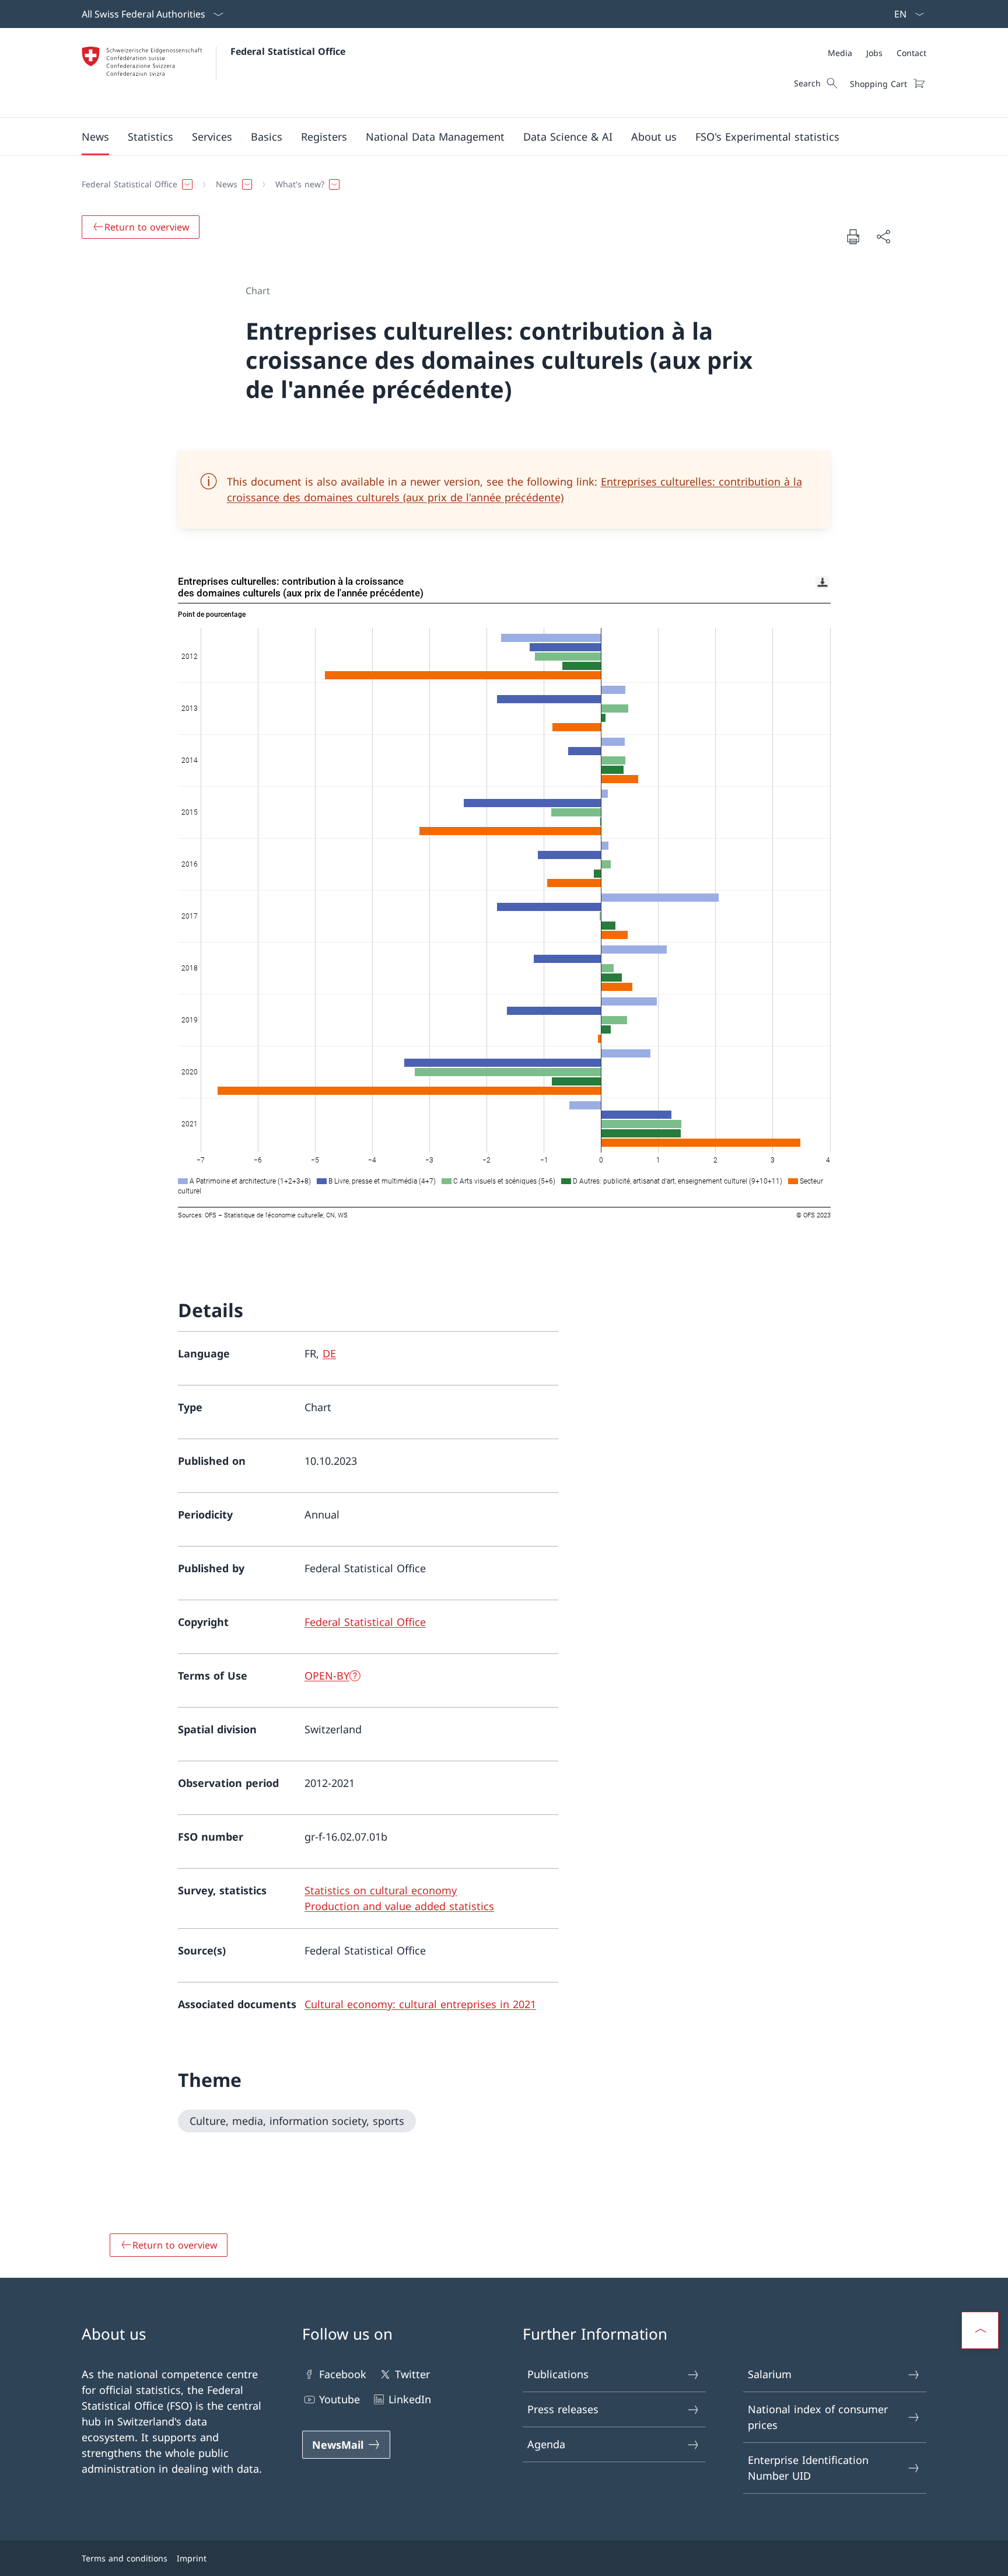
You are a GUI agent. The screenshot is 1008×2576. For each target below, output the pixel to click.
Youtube (339, 2399)
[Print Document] (853, 236)
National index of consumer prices (818, 2417)
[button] (95, 137)
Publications (558, 2374)
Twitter (412, 2374)
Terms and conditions (125, 2558)
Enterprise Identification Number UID (808, 2468)
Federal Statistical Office (288, 51)
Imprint (192, 2558)
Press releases (563, 2409)
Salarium (770, 2374)
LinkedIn (410, 2399)
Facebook (343, 2374)
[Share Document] (883, 237)
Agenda (546, 2444)
